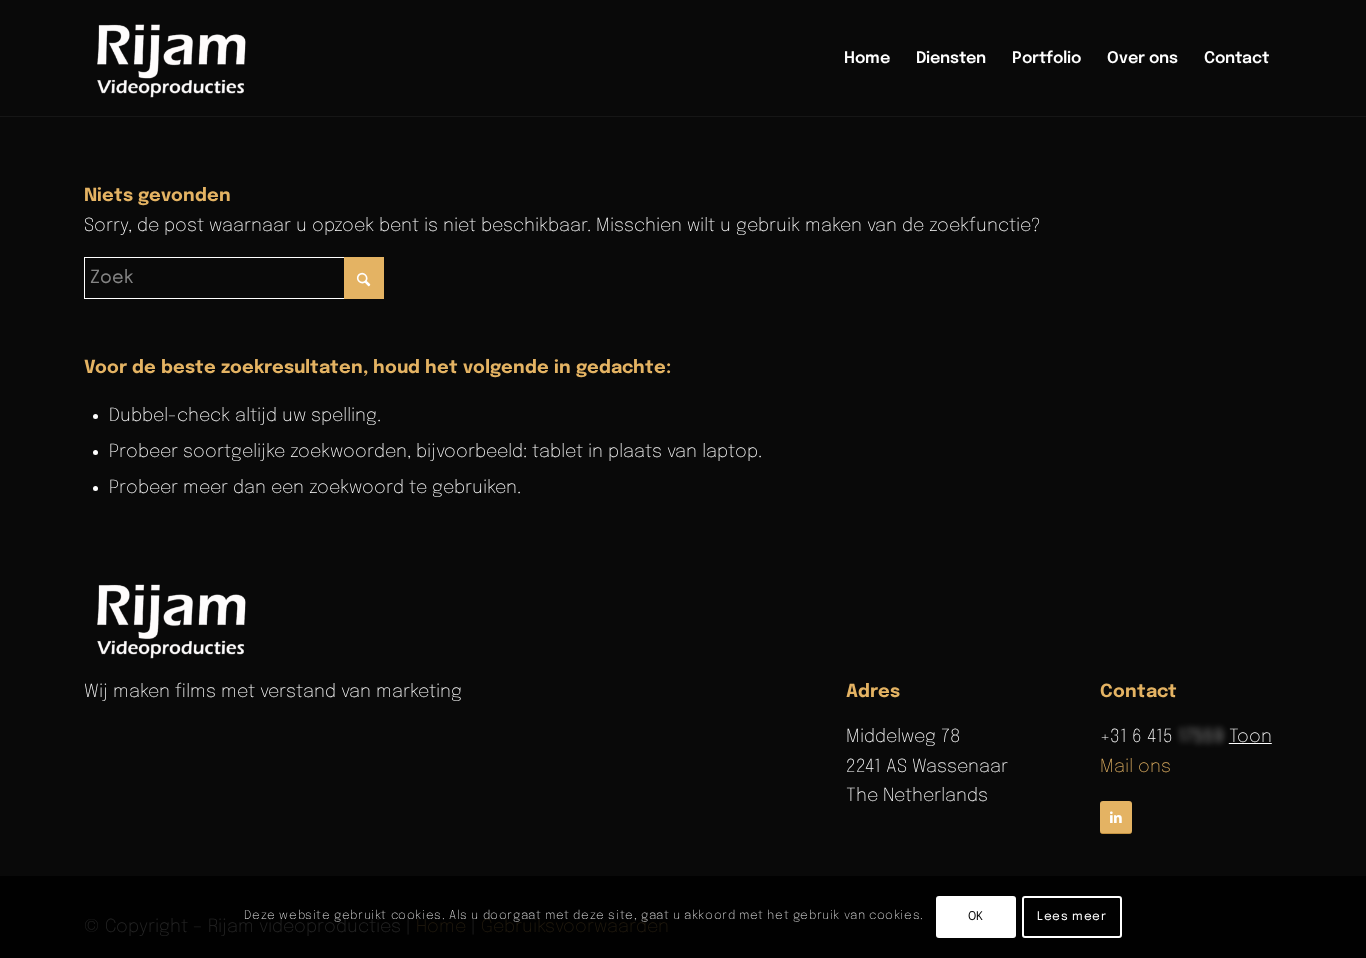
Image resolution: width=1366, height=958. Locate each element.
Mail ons (1135, 767)
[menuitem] (867, 59)
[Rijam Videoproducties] (175, 59)
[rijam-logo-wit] (175, 619)
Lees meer (1071, 917)
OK (976, 917)
